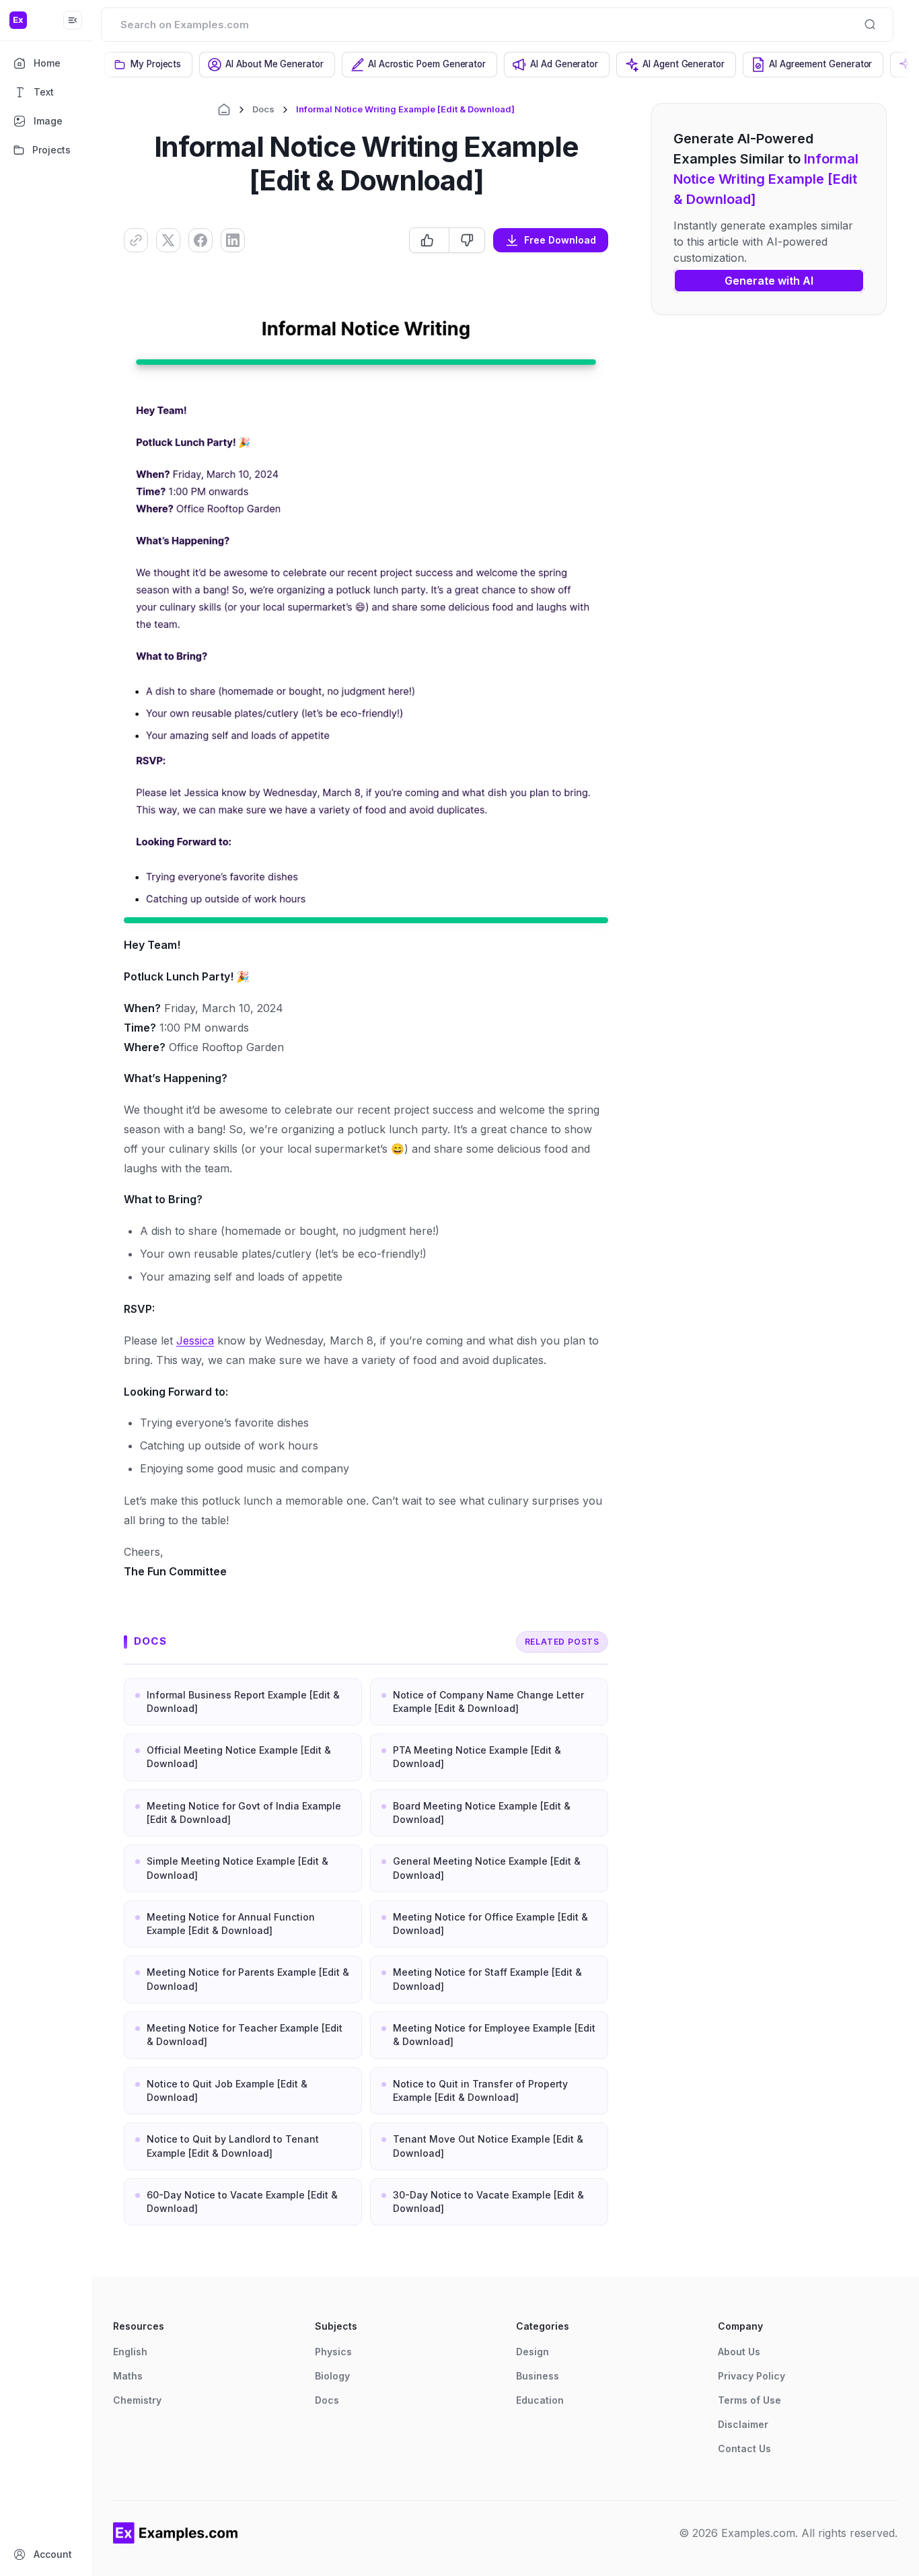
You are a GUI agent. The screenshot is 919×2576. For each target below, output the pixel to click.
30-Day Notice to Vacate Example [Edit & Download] (488, 2202)
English (130, 2352)
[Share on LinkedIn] (233, 240)
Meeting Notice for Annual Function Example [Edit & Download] (231, 1924)
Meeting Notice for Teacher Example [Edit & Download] (245, 2035)
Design (532, 2352)
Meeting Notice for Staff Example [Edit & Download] (487, 1979)
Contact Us (744, 2448)
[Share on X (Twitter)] (168, 240)
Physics (333, 2352)
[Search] (870, 24)
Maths (128, 2376)
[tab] (148, 65)
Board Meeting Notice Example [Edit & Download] (482, 1813)
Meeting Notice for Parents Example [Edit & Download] (248, 1979)
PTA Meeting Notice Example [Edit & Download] (477, 1757)
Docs (263, 109)
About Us (739, 2352)
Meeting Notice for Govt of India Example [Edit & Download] (244, 1813)
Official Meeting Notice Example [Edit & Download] (239, 1757)
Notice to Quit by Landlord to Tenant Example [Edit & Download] (233, 2146)
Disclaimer (743, 2424)
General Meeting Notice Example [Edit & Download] (487, 1868)
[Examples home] (176, 2533)
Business (538, 2376)
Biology (332, 2376)
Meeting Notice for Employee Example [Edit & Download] (494, 2035)
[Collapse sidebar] (73, 20)
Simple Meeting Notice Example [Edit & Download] (237, 1868)
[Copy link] (136, 240)
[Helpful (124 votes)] (429, 240)
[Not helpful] (467, 240)
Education (540, 2400)
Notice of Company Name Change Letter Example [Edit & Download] (488, 1702)
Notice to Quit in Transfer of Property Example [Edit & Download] (480, 2090)
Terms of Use (749, 2400)
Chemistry (137, 2400)
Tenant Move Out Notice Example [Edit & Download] (488, 2146)
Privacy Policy (751, 2376)
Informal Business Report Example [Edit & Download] (243, 1702)
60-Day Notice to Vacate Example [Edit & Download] (242, 2202)
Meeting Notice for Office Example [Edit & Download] (490, 1924)
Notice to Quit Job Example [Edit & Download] (227, 2090)
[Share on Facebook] (200, 240)
